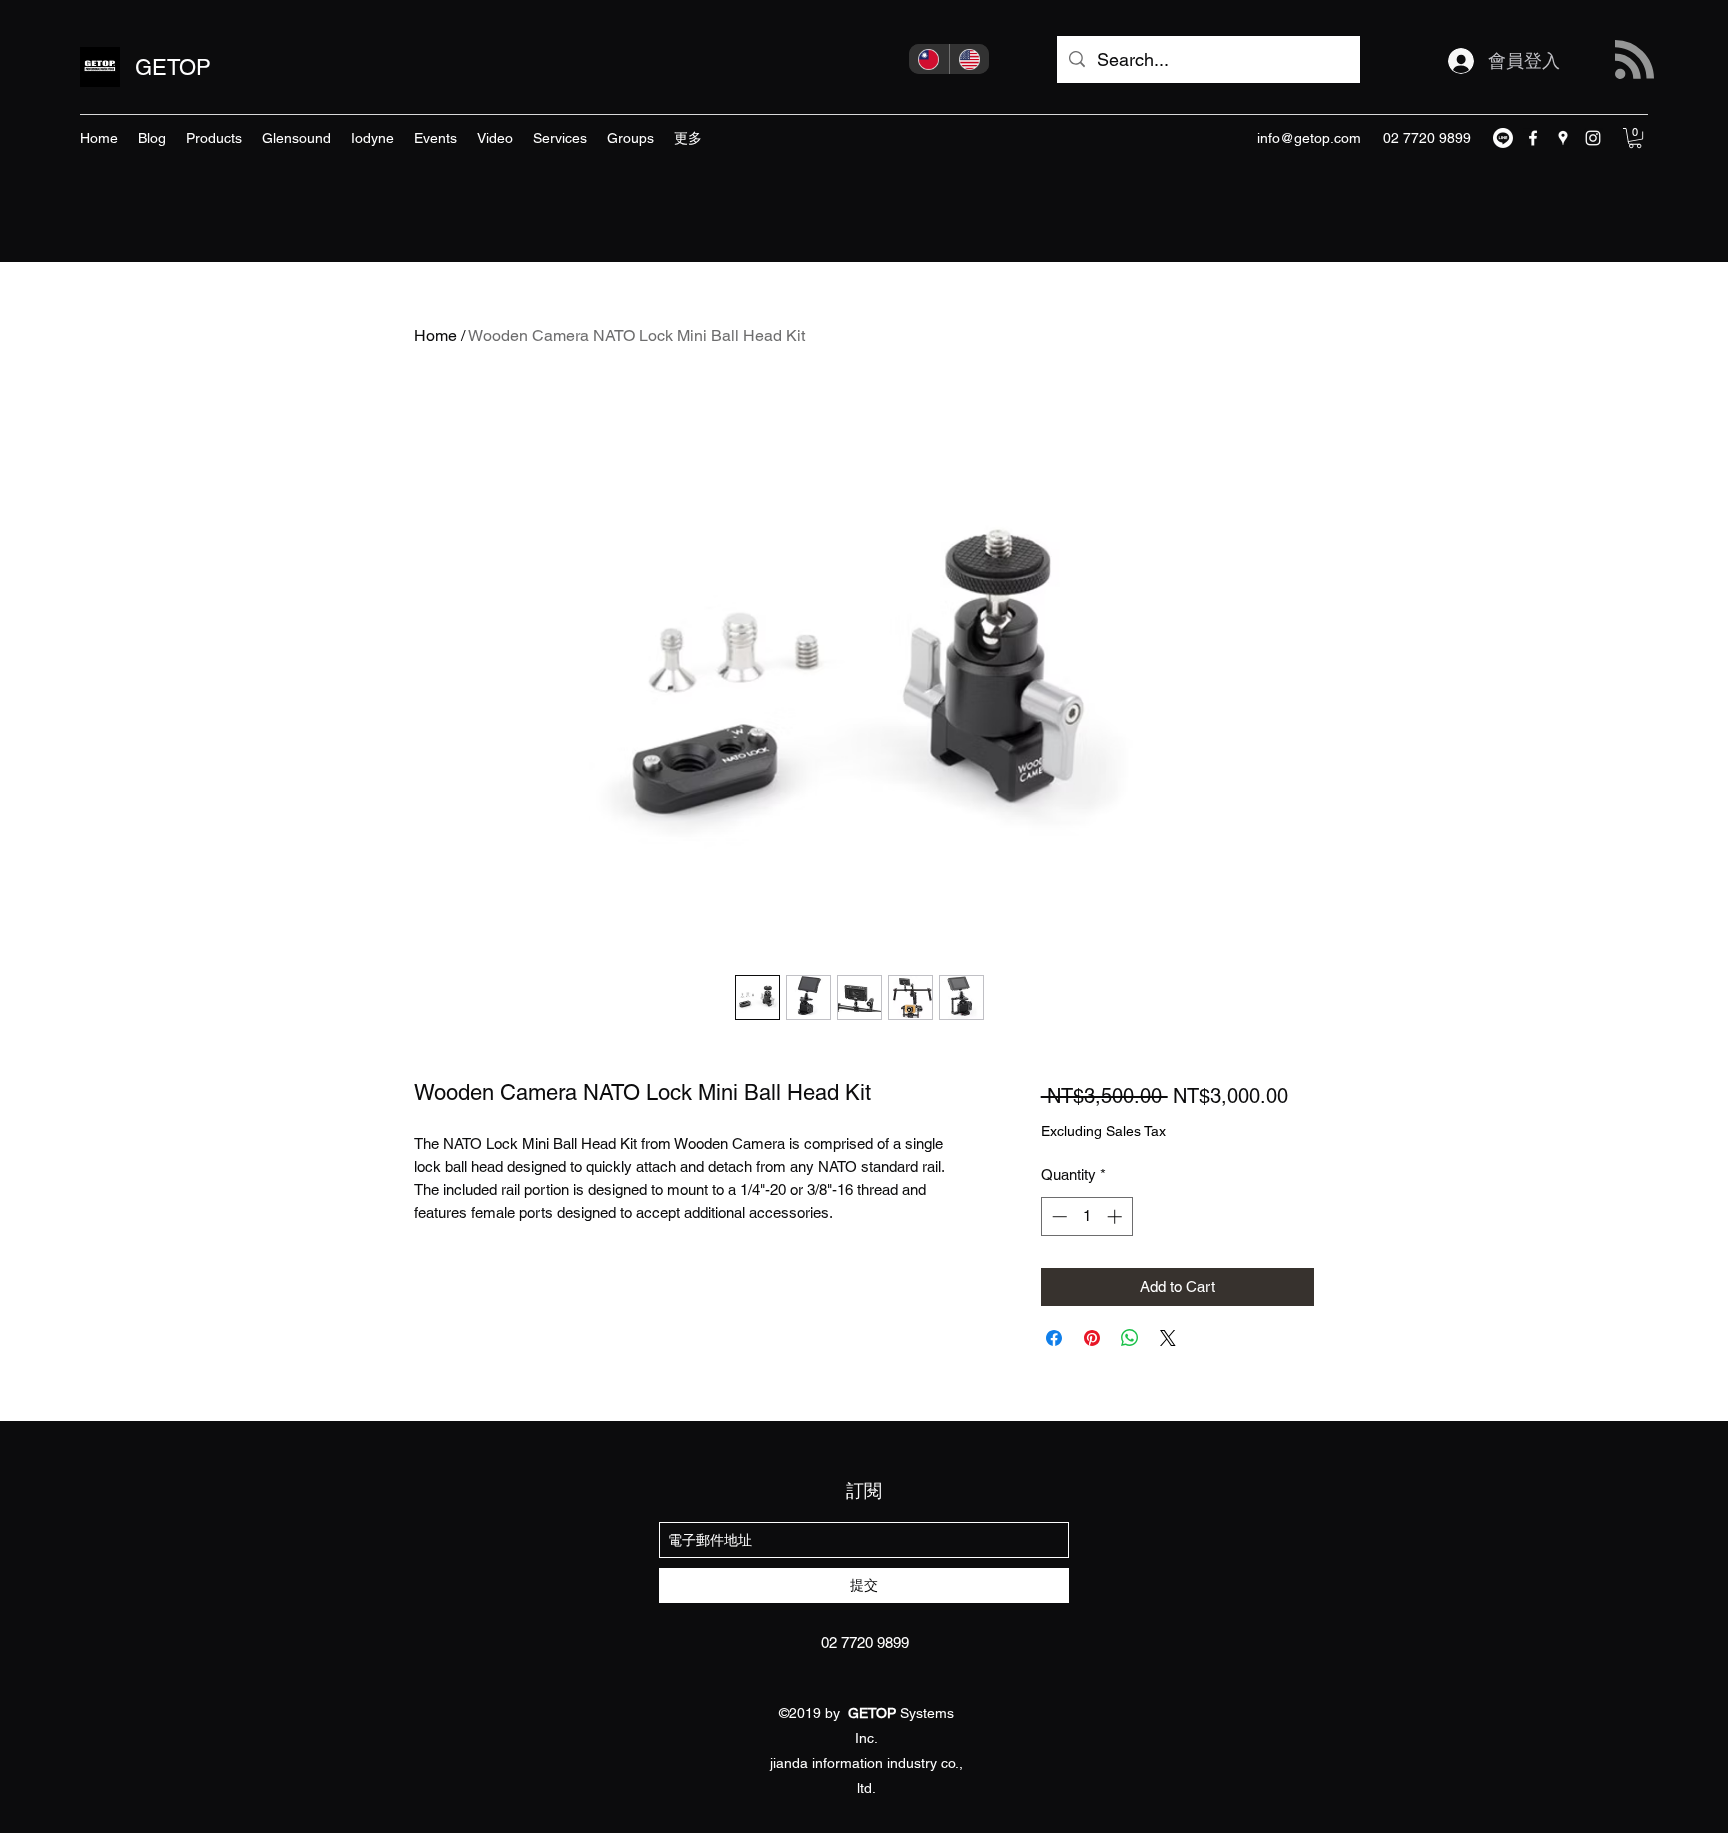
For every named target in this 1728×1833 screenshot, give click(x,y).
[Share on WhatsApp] (1130, 1338)
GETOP (173, 67)
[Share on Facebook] (1054, 1338)
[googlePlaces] (1563, 138)
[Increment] (1116, 1216)
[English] (969, 59)
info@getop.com (1309, 138)
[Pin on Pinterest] (1092, 1338)
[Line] (1503, 138)
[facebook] (1533, 138)
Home (435, 335)
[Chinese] (929, 59)
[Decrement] (1057, 1216)
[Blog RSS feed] (1634, 60)
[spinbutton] (1086, 1216)
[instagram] (1593, 138)
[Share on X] (1168, 1338)
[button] (1635, 138)
